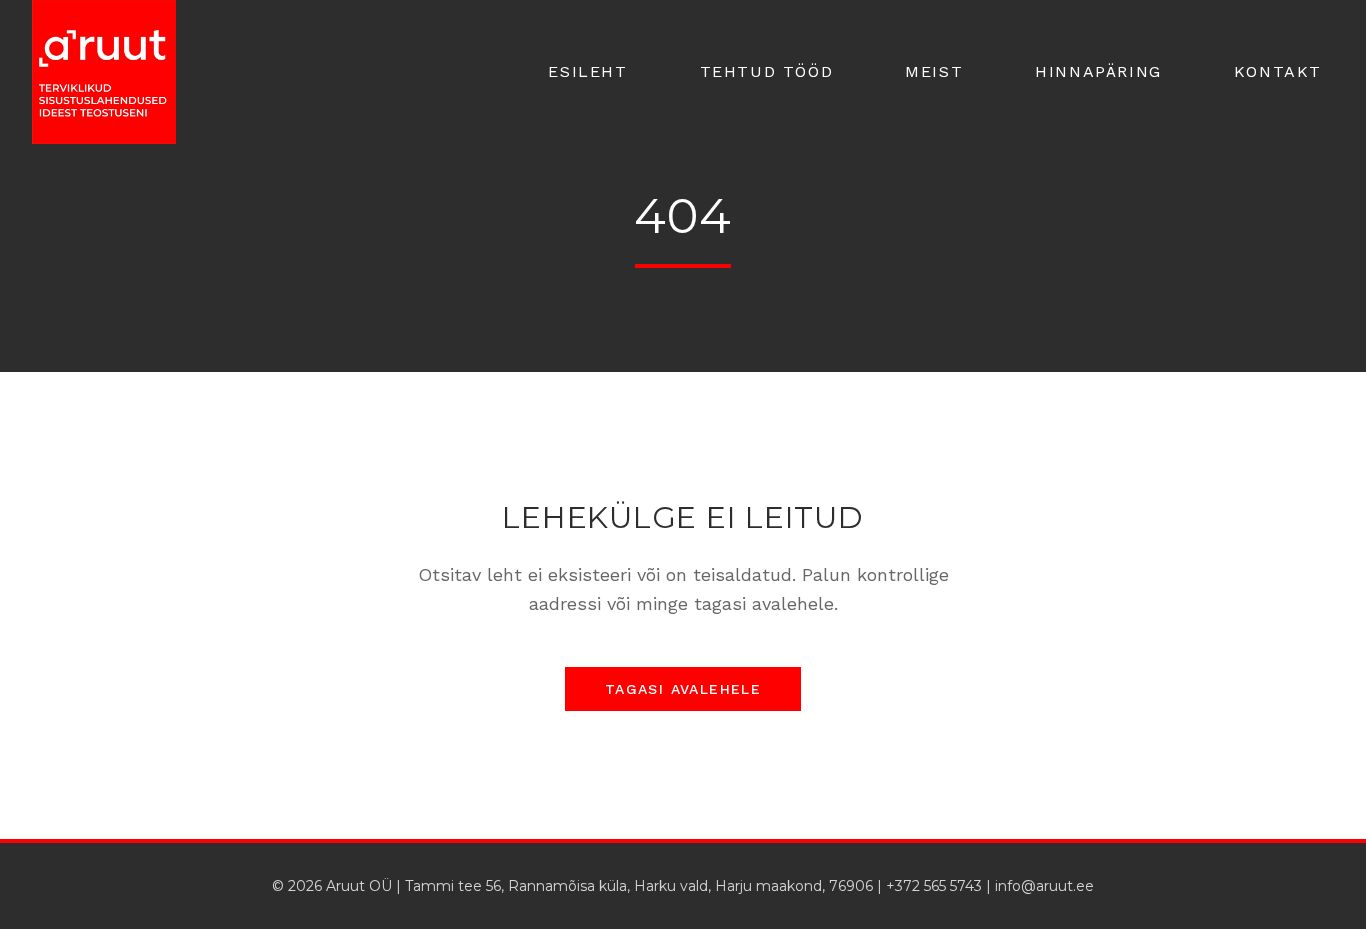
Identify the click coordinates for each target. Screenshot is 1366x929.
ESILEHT (587, 71)
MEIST (934, 71)
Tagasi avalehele (683, 689)
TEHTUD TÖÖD (767, 71)
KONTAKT (1278, 71)
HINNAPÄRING (1098, 71)
